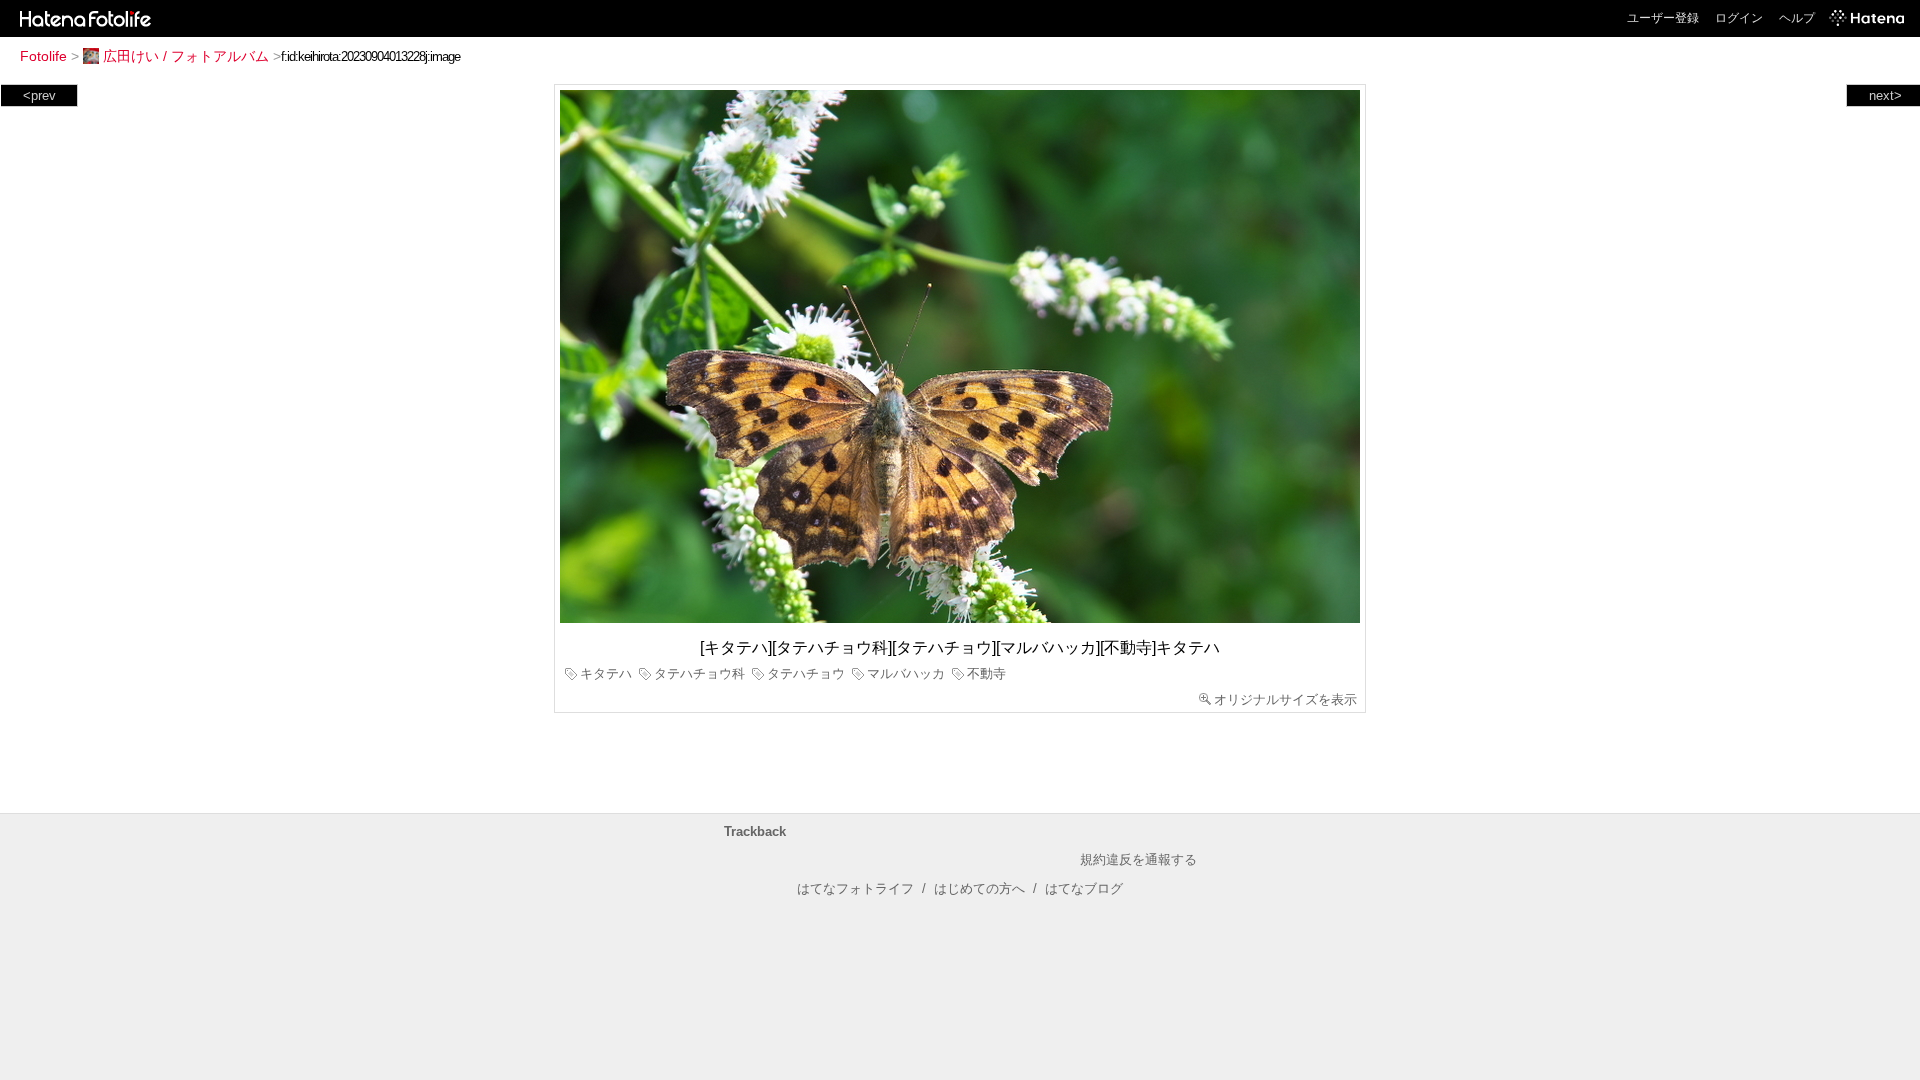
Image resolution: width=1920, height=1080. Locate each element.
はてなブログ (1084, 888)
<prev (39, 95)
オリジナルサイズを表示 (1285, 699)
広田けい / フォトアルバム (186, 56)
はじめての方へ (979, 888)
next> (1885, 95)
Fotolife (43, 56)
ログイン (1739, 18)
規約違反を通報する (1138, 859)
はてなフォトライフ (855, 888)
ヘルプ (1797, 18)
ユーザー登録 (1663, 18)
